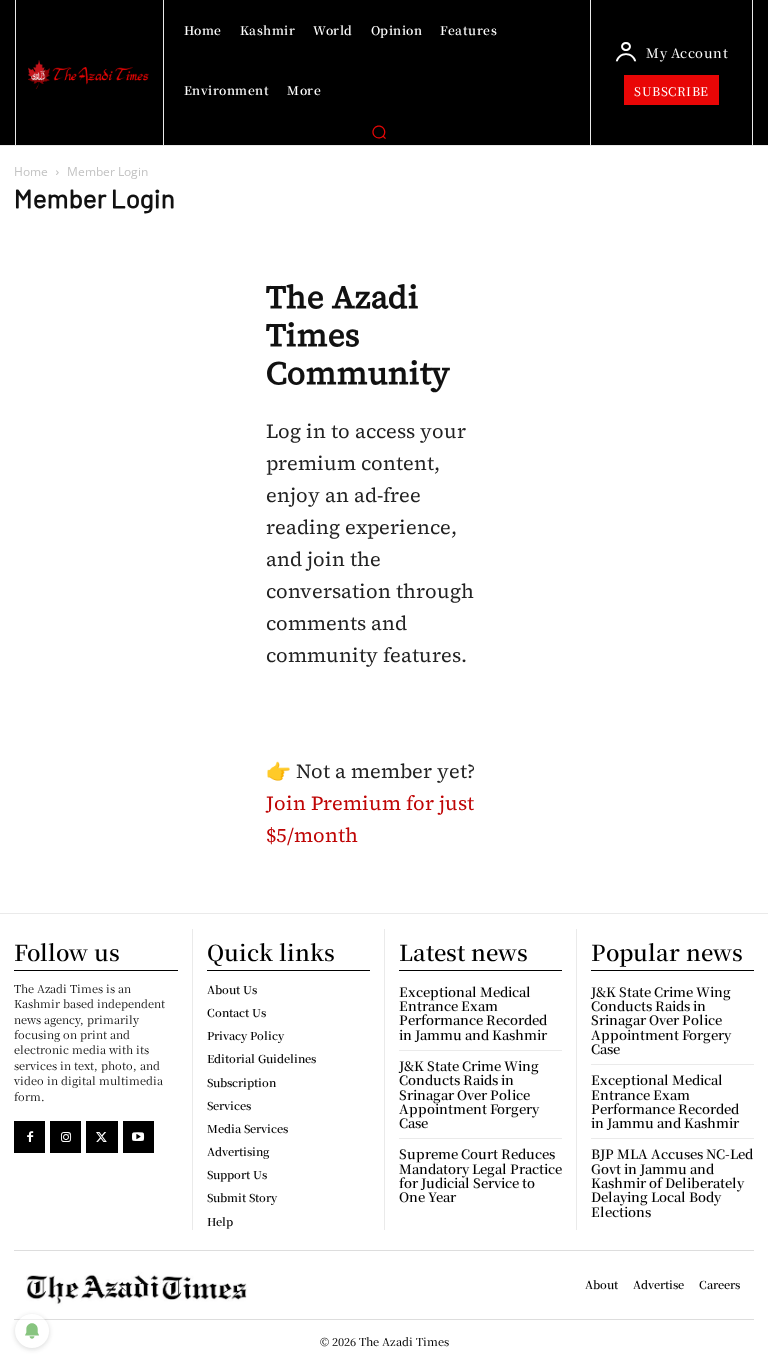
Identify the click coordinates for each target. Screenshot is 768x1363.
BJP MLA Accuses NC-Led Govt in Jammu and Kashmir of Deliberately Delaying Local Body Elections (672, 1182)
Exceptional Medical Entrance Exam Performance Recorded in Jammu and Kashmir (473, 1013)
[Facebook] (29, 1136)
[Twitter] (101, 1136)
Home (31, 171)
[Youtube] (138, 1136)
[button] (379, 132)
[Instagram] (65, 1136)
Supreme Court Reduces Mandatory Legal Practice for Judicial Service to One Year (480, 1175)
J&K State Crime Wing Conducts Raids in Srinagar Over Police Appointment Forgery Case (469, 1094)
